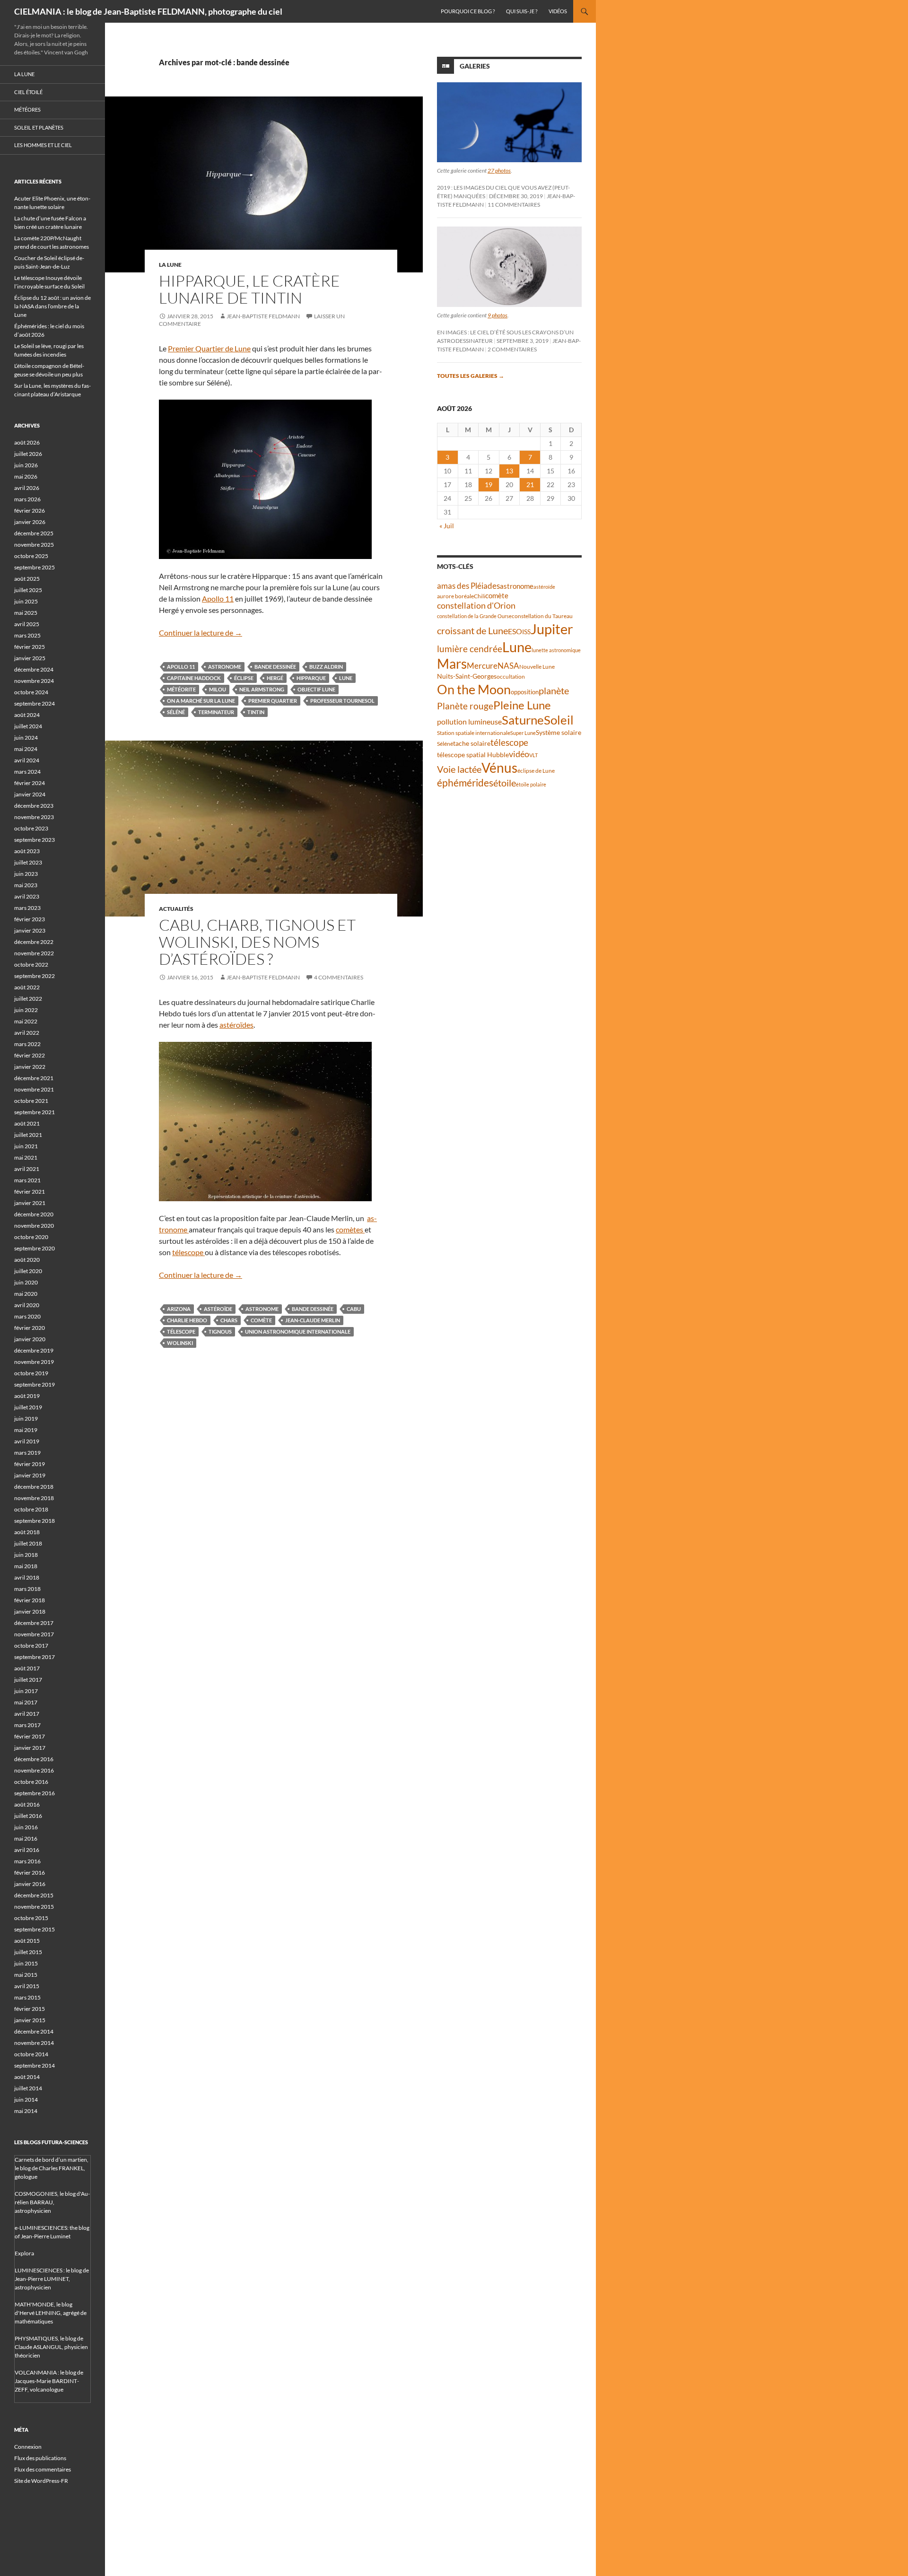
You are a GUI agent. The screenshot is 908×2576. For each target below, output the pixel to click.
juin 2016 (26, 1827)
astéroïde (218, 1309)
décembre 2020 (34, 1214)
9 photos (498, 315)
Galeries (475, 66)
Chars (229, 1320)
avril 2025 (27, 624)
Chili (480, 596)
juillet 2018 (28, 1543)
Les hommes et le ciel (43, 145)
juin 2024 (26, 738)
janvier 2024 (30, 794)
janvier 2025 (30, 658)
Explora (24, 2253)
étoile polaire (531, 784)
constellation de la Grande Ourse (474, 616)
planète (554, 690)
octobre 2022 (31, 965)
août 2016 (27, 1804)
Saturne (523, 720)
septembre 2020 (35, 1248)
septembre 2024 (35, 703)
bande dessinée (275, 667)
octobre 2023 (31, 828)
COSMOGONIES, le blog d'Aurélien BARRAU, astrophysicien (52, 2202)
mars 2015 (27, 1997)
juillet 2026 (28, 454)
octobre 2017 (31, 1646)
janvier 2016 (30, 1884)
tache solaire (472, 743)
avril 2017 (27, 1714)
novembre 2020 (34, 1226)
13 (509, 471)
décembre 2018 (34, 1487)
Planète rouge (465, 706)
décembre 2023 (34, 806)
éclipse (244, 678)
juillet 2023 (28, 862)
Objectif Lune (316, 689)
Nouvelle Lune (537, 667)
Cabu (354, 1309)
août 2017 (27, 1668)
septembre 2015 (35, 1929)
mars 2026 (27, 499)
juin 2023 (26, 874)
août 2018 (27, 1532)
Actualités (176, 909)
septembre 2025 (35, 567)
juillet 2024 (28, 726)
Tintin (256, 712)
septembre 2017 (35, 1657)
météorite (181, 689)
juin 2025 (26, 601)
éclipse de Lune (536, 771)
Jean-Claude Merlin (313, 1320)
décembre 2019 (34, 1350)
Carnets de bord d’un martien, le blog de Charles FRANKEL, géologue (52, 2168)
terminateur (216, 712)
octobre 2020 (31, 1237)
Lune (346, 678)
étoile (505, 783)
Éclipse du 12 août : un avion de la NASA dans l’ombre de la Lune (52, 306)
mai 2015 (26, 1975)
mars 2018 (27, 1589)
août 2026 (27, 442)
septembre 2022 (35, 976)
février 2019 (30, 1464)
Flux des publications (40, 2458)
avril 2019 (27, 1441)
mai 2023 (26, 885)
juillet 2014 (28, 2088)
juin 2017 (26, 1691)
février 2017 (30, 1736)
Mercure (482, 666)
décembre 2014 (34, 2031)
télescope (188, 1252)
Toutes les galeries (471, 376)
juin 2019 (26, 1419)
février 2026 (30, 511)
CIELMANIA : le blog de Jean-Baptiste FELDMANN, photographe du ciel (148, 11)
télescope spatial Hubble (473, 755)
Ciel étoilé (28, 92)
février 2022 (30, 1055)
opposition (525, 692)
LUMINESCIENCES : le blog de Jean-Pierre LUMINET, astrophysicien (52, 2279)
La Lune (170, 265)
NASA (508, 666)
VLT (533, 755)
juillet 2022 (28, 999)
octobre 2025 (31, 556)
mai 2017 (26, 1702)
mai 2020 (26, 1294)
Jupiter (552, 629)
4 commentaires (339, 977)
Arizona (179, 1309)
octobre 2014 (31, 2054)
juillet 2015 (28, 1952)
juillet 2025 (28, 590)
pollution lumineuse (469, 721)
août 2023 (27, 851)
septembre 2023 (35, 840)
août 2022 (27, 987)
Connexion (28, 2447)
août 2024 (27, 715)
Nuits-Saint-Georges (467, 676)
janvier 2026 (30, 522)
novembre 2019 (34, 1362)
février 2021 (30, 1192)
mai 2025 (26, 613)
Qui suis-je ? (522, 11)
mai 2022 (26, 1021)
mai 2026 (26, 476)
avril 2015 (27, 1986)
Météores (27, 109)
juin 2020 (26, 1282)
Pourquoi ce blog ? (468, 11)
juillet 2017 (28, 1680)
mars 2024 (27, 772)
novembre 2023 (34, 817)
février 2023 (30, 919)
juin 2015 (26, 1963)
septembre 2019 (35, 1384)
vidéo (519, 754)
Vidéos (558, 11)
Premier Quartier (273, 701)
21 (530, 485)
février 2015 (30, 2009)
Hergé (275, 678)
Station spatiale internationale (474, 733)
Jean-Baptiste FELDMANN (263, 316)
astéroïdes (236, 1025)
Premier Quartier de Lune (209, 348)
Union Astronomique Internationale (298, 1332)
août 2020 (27, 1260)
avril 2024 (27, 760)
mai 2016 (26, 1838)
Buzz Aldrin (326, 667)
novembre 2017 (34, 1634)
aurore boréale (455, 596)
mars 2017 (27, 1725)
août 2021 (27, 1123)
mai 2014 (26, 2111)
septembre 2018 (35, 1521)
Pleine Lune (522, 705)
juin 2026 (26, 465)
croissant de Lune (472, 630)
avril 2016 (27, 1850)
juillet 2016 (28, 1816)
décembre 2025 (34, 533)
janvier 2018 (30, 1611)
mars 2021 (27, 1180)
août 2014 (27, 2077)
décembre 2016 (34, 1759)
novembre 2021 (34, 1089)
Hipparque (311, 678)
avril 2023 (27, 896)
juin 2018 (26, 1555)
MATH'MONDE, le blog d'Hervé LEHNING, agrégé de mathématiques (51, 2313)
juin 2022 (26, 1010)
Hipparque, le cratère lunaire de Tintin (249, 289)
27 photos (499, 170)
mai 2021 (26, 1157)
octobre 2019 (31, 1373)
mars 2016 (27, 1861)
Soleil (559, 720)
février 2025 (30, 647)
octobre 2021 (31, 1101)
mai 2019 (26, 1430)
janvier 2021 (30, 1203)
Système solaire (559, 732)
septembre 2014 (35, 2065)
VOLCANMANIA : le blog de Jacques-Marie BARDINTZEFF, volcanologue (49, 2381)
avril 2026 (27, 488)
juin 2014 (26, 2100)
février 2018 (30, 1600)
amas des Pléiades (468, 586)
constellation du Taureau (542, 616)
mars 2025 (27, 635)
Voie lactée (459, 769)
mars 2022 (27, 1044)
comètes (350, 1229)
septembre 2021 (35, 1112)
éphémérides (465, 782)
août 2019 (27, 1396)
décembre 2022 (34, 942)
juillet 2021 (28, 1135)
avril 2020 (27, 1305)
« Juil (447, 526)
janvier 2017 (30, 1748)
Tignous (220, 1332)
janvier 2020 (30, 1339)
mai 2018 (26, 1566)
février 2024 (30, 783)
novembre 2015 (34, 1907)
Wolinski (180, 1343)
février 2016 (30, 1873)
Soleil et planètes (39, 127)
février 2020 (30, 1328)
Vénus (499, 768)
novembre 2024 (34, 681)
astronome (225, 667)
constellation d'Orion (476, 606)
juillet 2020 (28, 1271)
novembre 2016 (34, 1770)
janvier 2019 (30, 1475)
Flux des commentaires (43, 2469)
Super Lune (523, 733)
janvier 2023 (30, 930)
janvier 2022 (30, 1067)
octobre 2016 (31, 1782)
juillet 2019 (28, 1407)
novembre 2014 (34, 2043)
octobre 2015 (31, 1918)
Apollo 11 (218, 598)
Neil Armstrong (262, 689)
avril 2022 (27, 1033)
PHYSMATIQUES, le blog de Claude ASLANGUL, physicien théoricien (51, 2347)
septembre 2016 (35, 1793)
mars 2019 (27, 1453)
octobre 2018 (31, 1509)
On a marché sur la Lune (201, 701)
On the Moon (474, 689)
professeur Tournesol (342, 701)
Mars (452, 664)
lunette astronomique (556, 650)
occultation (511, 677)
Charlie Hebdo (187, 1320)
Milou (218, 689)
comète (261, 1320)
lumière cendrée (470, 649)
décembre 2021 (34, 1078)
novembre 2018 (34, 1498)
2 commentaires (512, 349)
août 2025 (27, 579)
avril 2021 (27, 1169)
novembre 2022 (34, 953)
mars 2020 (27, 1316)
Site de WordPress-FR (41, 2481)
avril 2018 (27, 1577)
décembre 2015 (34, 1895)
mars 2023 (27, 908)
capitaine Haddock (194, 678)
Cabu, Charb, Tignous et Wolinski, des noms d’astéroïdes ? (257, 942)
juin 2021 (26, 1146)
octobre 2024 (31, 692)
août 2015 (27, 1941)
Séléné (176, 712)
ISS (526, 632)
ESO (515, 631)
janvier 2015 (30, 2020)
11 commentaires (514, 205)
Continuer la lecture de (201, 633)
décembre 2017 (34, 1623)
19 (489, 485)
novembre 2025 (34, 545)
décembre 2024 (34, 669)
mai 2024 (26, 749)
